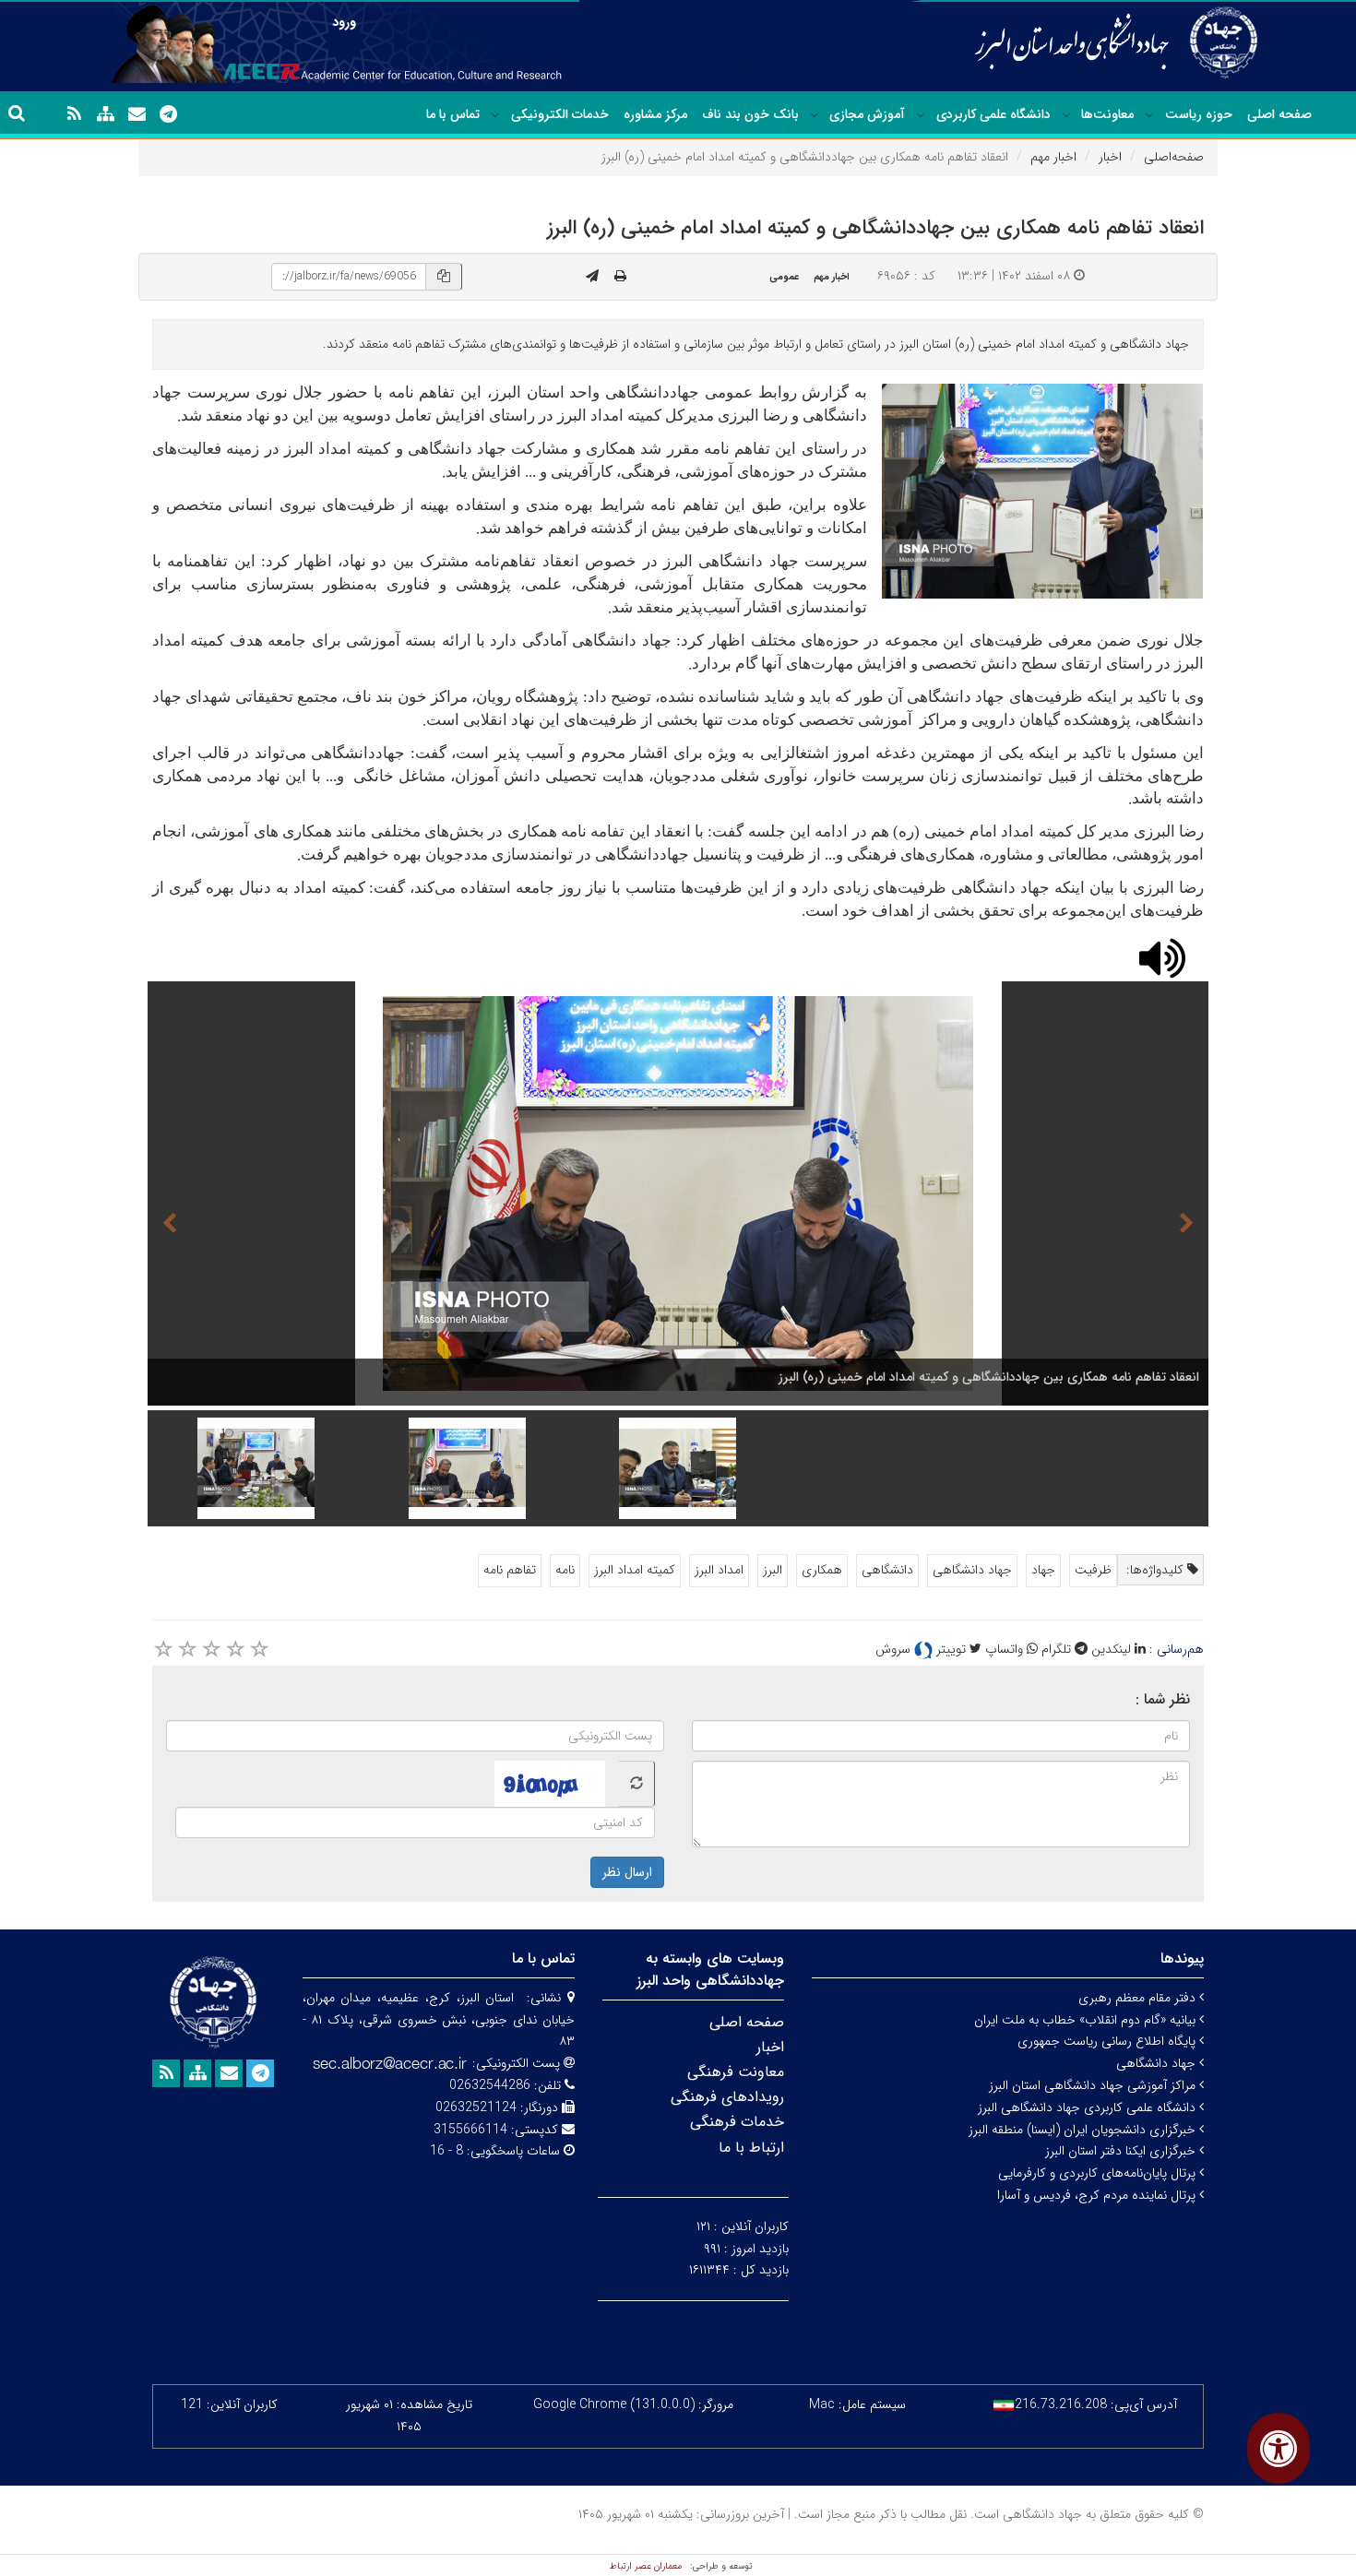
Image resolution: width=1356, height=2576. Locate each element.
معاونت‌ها (1107, 114)
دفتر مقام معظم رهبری (1139, 1998)
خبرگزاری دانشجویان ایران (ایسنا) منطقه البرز (1084, 2130)
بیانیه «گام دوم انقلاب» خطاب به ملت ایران (1087, 2020)
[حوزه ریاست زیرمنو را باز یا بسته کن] (1149, 115)
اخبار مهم (1053, 157)
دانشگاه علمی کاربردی (993, 114)
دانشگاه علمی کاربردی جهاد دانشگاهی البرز (1088, 2107)
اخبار (1110, 157)
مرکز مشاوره (655, 114)
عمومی (784, 277)
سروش (895, 1649)
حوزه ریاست (1199, 114)
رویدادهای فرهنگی (727, 2097)
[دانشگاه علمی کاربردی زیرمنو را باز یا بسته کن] (921, 115)
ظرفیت (1093, 1570)
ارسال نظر (627, 1872)
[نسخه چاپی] (620, 277)
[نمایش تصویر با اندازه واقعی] (1043, 491)
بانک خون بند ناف (750, 114)
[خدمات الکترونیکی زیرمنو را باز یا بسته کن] (495, 115)
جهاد (1043, 1570)
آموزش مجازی (867, 114)
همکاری (822, 1570)
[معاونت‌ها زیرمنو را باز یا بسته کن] (1066, 115)
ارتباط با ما (751, 2148)
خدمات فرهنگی (737, 2122)
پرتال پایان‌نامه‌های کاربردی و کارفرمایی (1099, 2173)
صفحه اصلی (1279, 114)
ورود (344, 22)
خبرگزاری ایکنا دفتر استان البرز (1122, 2151)
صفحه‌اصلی (1174, 157)
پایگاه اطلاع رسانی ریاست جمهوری (1108, 2041)
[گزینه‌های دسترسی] (1279, 2448)
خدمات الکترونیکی (560, 114)
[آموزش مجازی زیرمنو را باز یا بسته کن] (815, 115)
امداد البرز (719, 1570)
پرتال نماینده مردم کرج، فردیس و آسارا (1098, 2195)
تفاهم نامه (510, 1570)
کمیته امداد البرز (635, 1570)
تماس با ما (453, 114)
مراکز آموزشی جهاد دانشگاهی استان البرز (1094, 2085)
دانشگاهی (887, 1570)
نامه (565, 1570)
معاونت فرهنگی (736, 2072)
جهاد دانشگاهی (972, 1570)
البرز (773, 1570)
